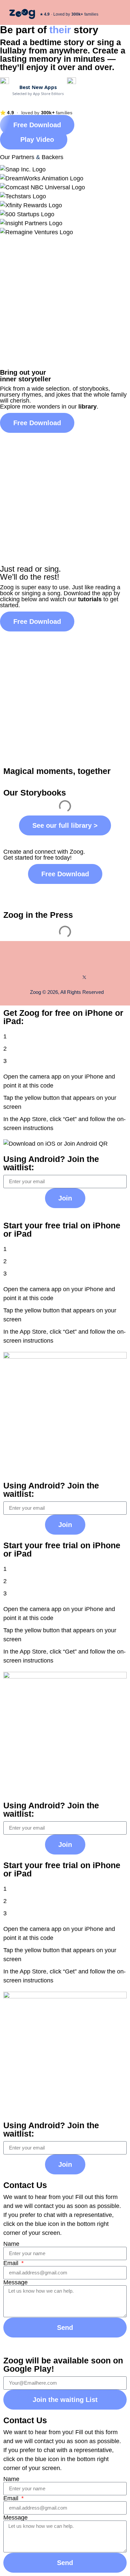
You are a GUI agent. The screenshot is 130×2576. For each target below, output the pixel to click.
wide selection (50, 389)
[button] (118, 14)
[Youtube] (65, 977)
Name (11, 2244)
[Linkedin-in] (75, 977)
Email (12, 2263)
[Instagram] (55, 977)
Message (15, 2282)
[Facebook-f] (46, 977)
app (107, 593)
